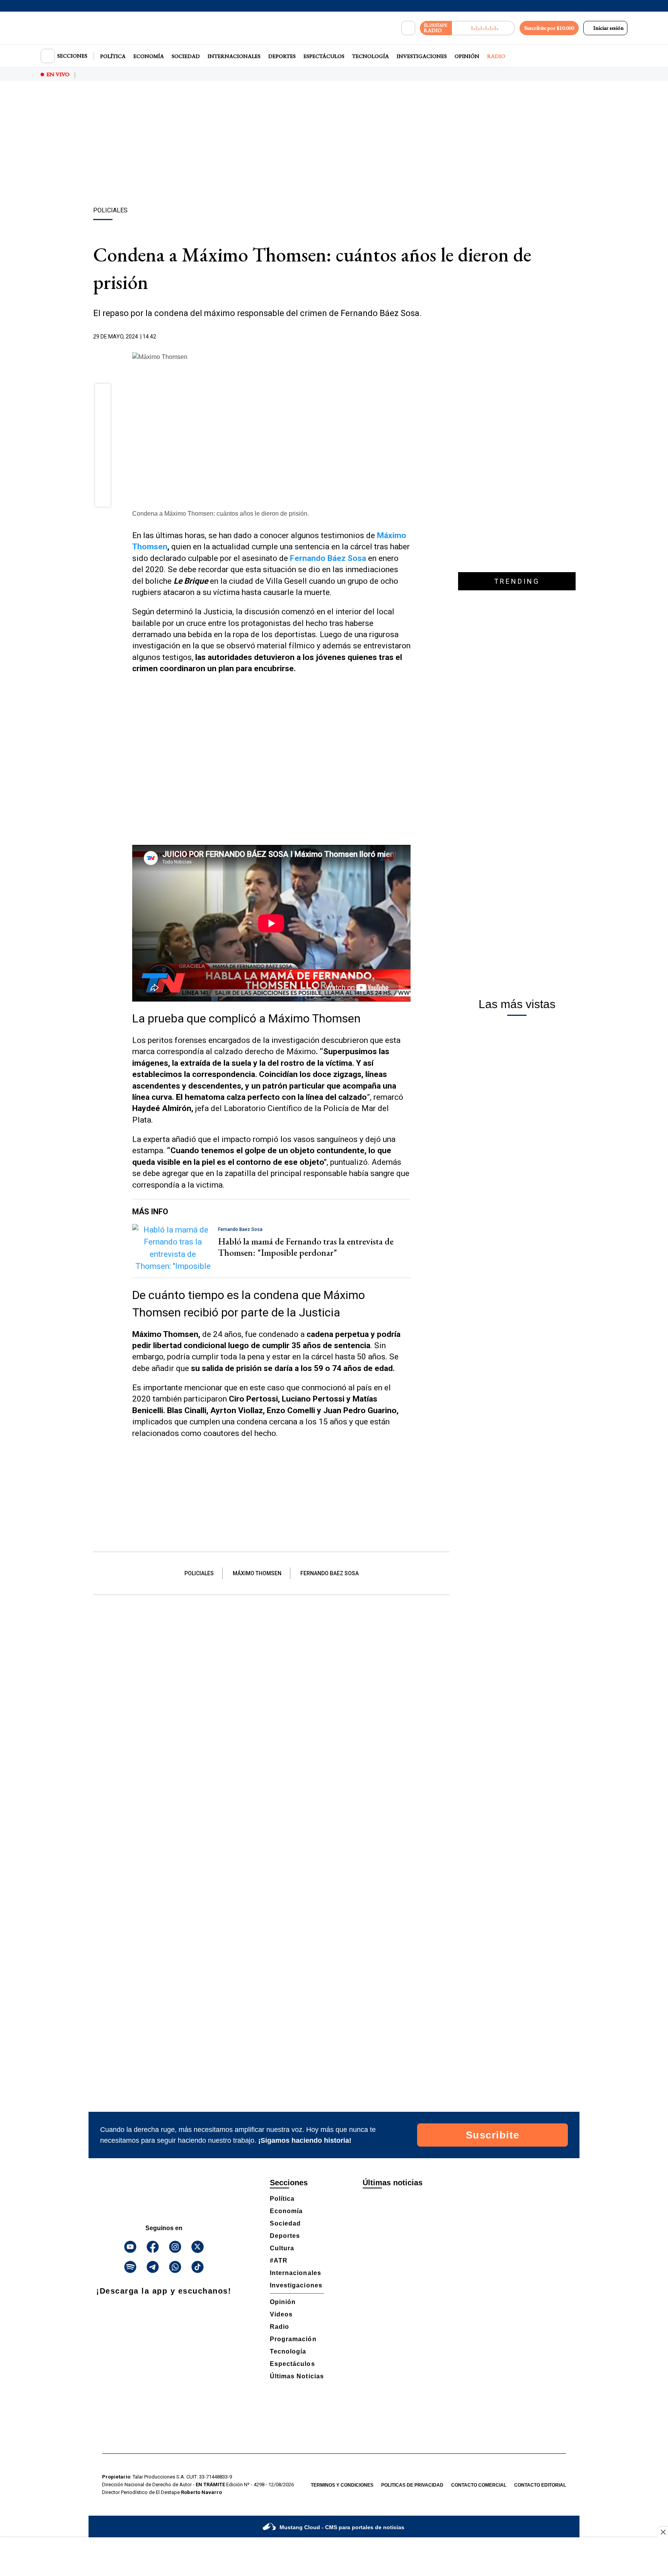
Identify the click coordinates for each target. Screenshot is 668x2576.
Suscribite (493, 2135)
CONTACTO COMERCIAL (479, 2485)
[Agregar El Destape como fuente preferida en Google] (409, 337)
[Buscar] (408, 28)
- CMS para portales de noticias (342, 2527)
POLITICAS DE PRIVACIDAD (412, 2485)
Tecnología (371, 56)
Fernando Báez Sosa (328, 558)
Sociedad (186, 56)
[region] (334, 145)
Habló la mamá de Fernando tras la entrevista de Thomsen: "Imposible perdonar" (306, 1247)
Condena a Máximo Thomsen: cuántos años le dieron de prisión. (221, 514)
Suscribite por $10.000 (549, 28)
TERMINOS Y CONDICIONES (342, 2485)
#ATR (279, 2261)
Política (113, 56)
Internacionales (234, 56)
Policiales (199, 1573)
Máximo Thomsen (257, 1573)
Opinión (467, 56)
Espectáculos (324, 56)
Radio (496, 56)
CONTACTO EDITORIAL (540, 2485)
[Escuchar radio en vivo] (483, 28)
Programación (293, 2339)
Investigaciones (422, 56)
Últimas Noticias (297, 2376)
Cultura (282, 2248)
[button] (103, 394)
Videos (281, 2314)
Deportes (282, 56)
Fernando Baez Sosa (330, 1573)
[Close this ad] (663, 2532)
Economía (149, 56)
